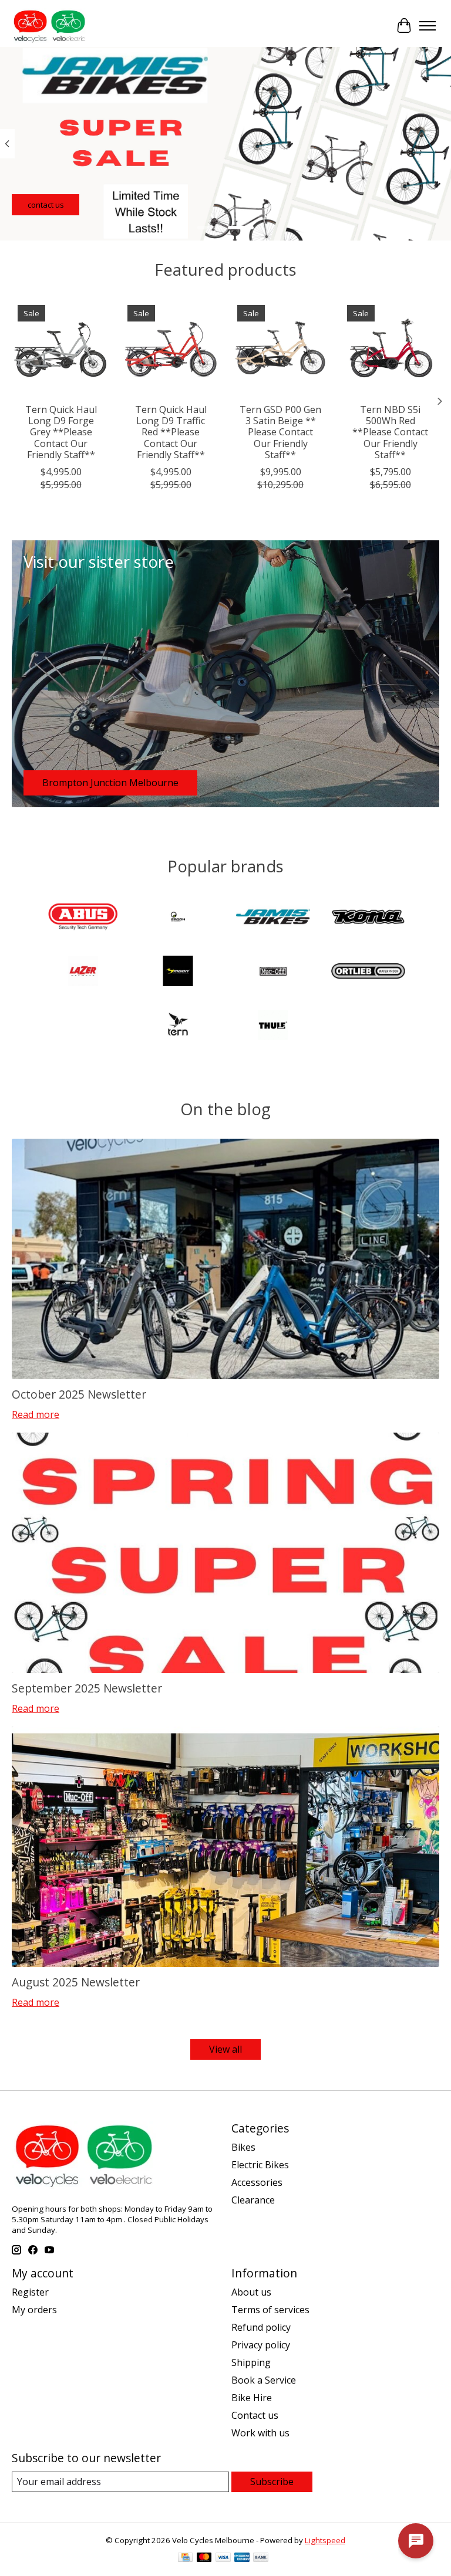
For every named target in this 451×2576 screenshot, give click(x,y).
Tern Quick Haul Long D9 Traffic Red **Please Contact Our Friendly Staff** (171, 432)
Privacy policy (261, 2345)
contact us (46, 205)
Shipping (251, 2362)
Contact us (255, 2415)
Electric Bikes (260, 2165)
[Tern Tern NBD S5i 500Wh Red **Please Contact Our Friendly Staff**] (390, 348)
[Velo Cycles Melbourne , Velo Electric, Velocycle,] (49, 26)
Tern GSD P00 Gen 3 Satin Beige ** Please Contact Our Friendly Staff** (280, 432)
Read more (36, 1414)
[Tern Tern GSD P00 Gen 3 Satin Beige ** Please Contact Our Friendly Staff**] (280, 348)
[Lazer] (83, 972)
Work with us (260, 2433)
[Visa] (223, 2558)
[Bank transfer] (261, 2558)
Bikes (243, 2147)
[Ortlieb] (368, 972)
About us (251, 2292)
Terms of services (270, 2310)
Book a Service (264, 2380)
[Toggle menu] (428, 26)
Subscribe (272, 2482)
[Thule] (273, 1027)
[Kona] (368, 918)
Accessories (257, 2182)
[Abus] (83, 918)
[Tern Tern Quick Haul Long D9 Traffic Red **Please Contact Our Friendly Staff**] (171, 348)
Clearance (253, 2200)
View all (225, 2049)
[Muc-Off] (273, 972)
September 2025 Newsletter (87, 1688)
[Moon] (178, 972)
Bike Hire (252, 2398)
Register (30, 2292)
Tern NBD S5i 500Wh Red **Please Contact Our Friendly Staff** (390, 432)
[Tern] (178, 1027)
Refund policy (261, 2327)
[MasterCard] (204, 2558)
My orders (34, 2310)
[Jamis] (273, 918)
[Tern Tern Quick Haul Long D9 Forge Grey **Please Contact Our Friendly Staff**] (61, 348)
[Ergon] (178, 918)
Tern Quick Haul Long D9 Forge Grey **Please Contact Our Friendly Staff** (61, 432)
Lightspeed (325, 2540)
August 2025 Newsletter (76, 1982)
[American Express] (242, 2558)
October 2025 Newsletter (79, 1394)
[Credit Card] (185, 2558)
